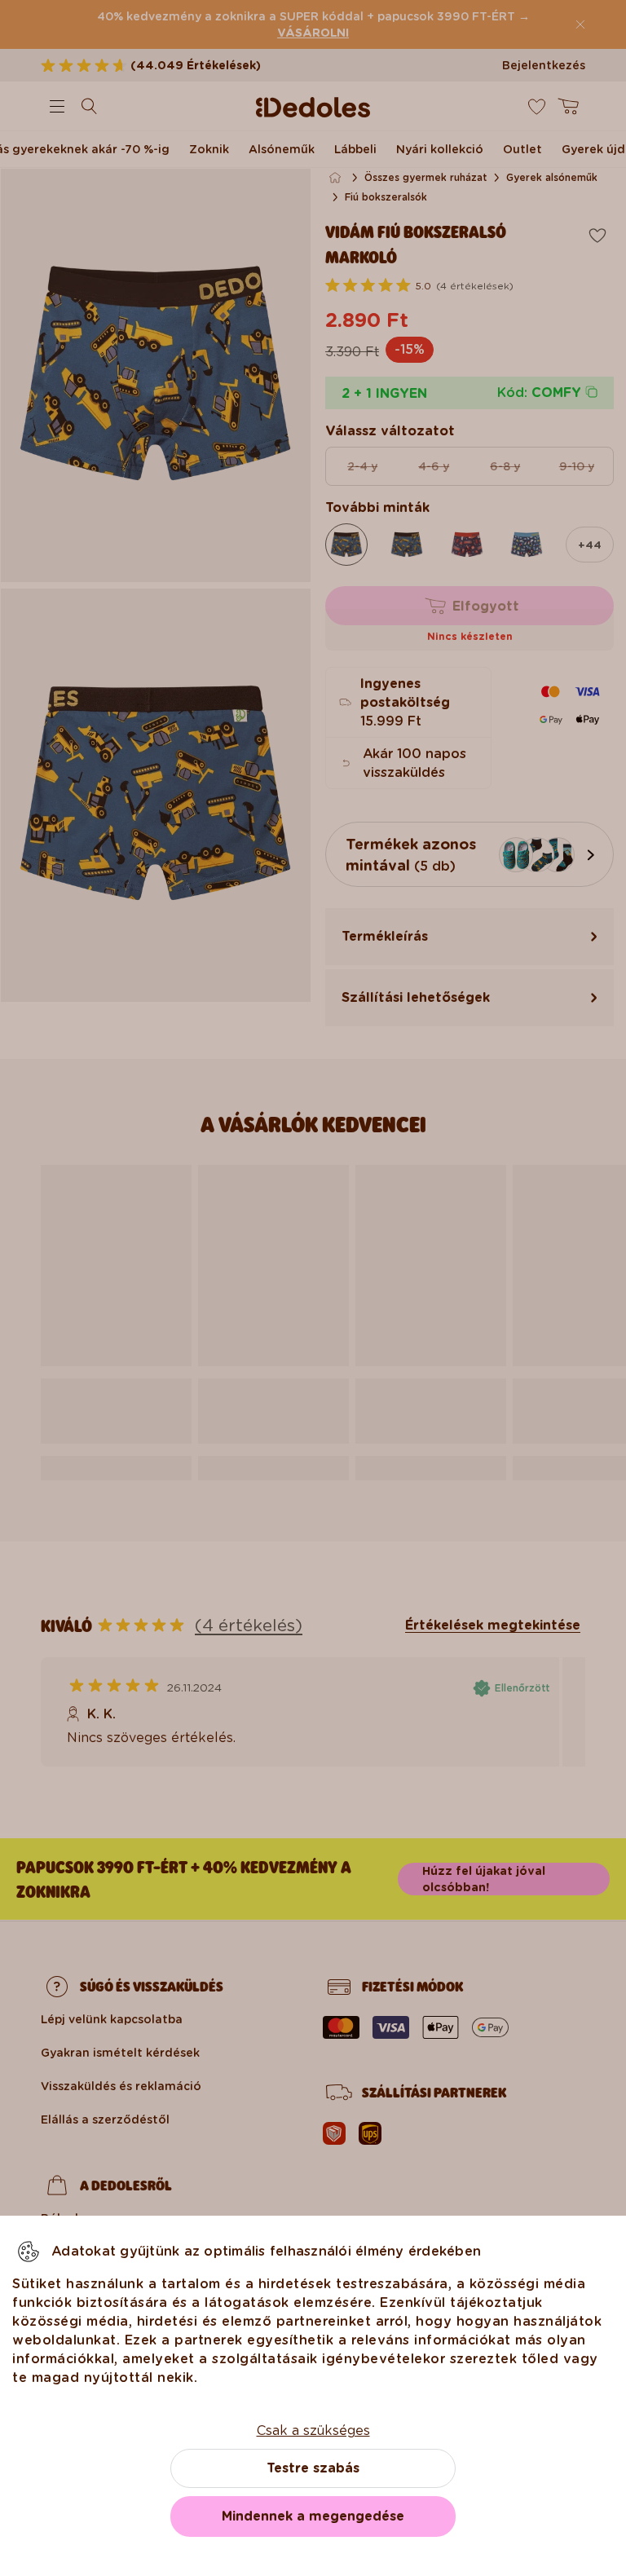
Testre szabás (313, 2468)
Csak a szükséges (313, 2430)
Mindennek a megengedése (313, 2516)
